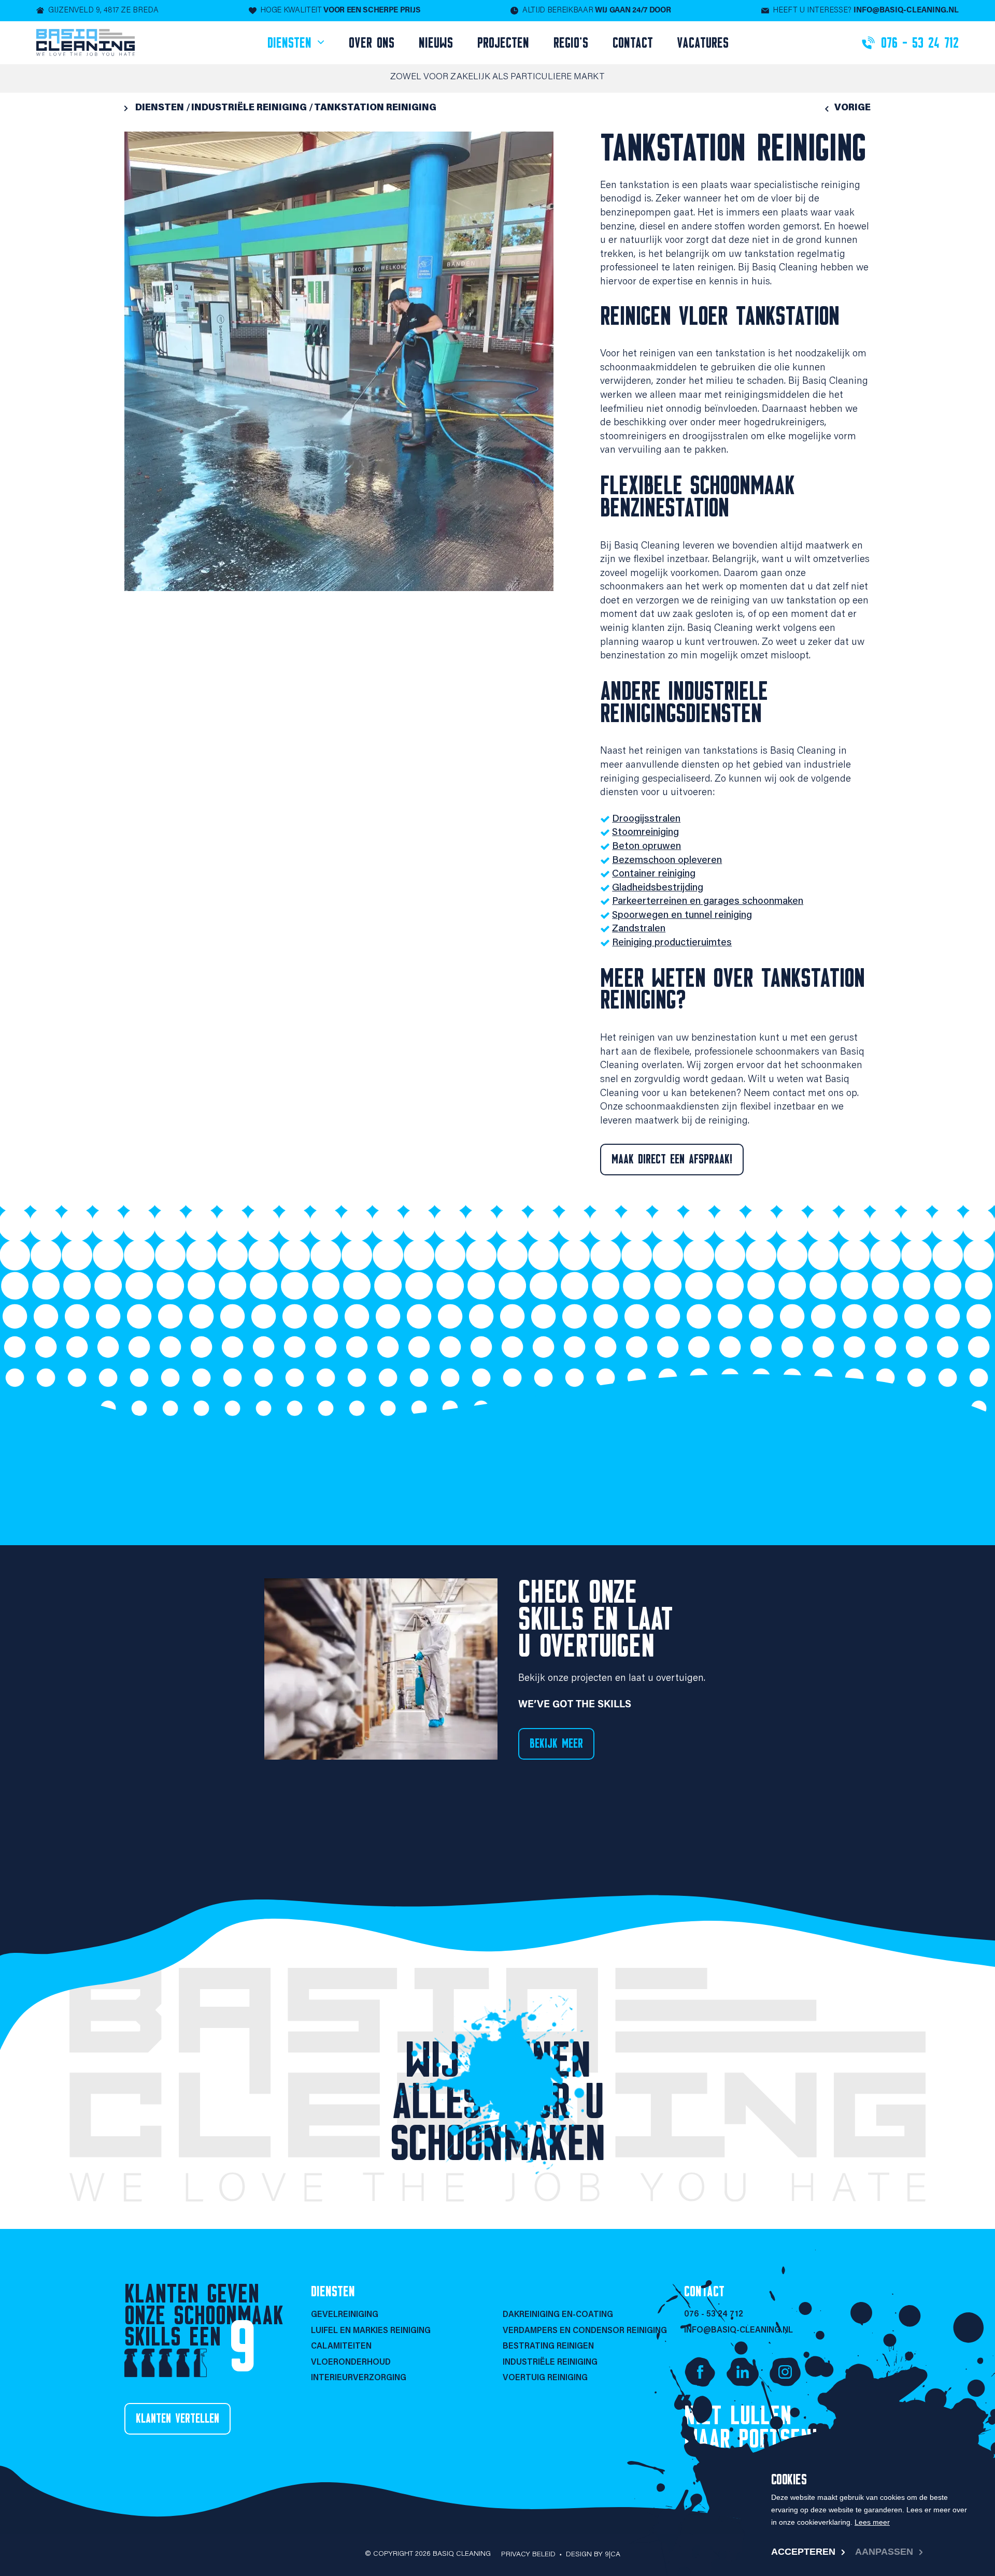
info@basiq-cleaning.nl (738, 2330)
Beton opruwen (646, 847)
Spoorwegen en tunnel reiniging (682, 916)
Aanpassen (884, 2552)
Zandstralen (639, 929)
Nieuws (436, 43)
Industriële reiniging (550, 2363)
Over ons (372, 43)
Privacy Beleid (528, 2555)
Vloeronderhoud (351, 2363)
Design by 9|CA (593, 2555)
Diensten (292, 43)
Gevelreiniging (345, 2315)
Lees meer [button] (872, 2522)
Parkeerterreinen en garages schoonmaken (708, 902)
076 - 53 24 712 (714, 2314)
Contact (633, 43)
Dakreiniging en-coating (558, 2315)
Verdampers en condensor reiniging (585, 2331)
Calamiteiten (341, 2347)
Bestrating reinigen (548, 2347)
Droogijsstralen (646, 819)
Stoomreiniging (645, 833)
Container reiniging (654, 874)
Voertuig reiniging (545, 2378)
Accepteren (803, 2552)
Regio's (571, 43)
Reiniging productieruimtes (672, 943)
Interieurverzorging (359, 2378)
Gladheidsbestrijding (658, 888)
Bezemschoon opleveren (667, 861)
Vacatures (703, 43)
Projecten (503, 43)
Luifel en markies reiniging (371, 2331)
